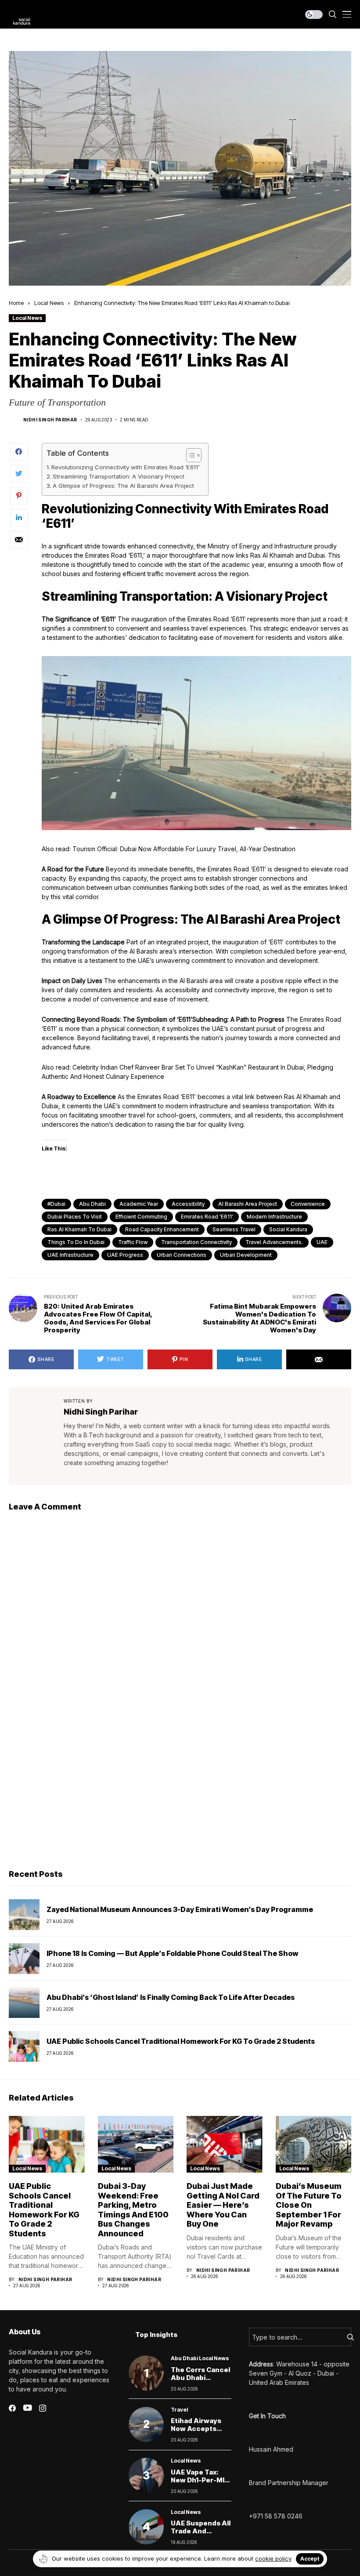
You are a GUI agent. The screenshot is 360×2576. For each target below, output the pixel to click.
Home (16, 303)
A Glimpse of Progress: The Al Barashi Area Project (123, 486)
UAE (322, 1242)
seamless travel (234, 1229)
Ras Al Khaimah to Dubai (79, 1229)
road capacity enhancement (162, 1229)
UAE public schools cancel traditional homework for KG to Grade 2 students (181, 2041)
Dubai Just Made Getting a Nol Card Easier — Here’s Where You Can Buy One (223, 2205)
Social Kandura (288, 1229)
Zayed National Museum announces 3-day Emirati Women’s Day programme (180, 1909)
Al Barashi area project (248, 1204)
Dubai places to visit (75, 1217)
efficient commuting (141, 1217)
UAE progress (125, 1255)
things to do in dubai (76, 1242)
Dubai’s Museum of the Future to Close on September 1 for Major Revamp (309, 2205)
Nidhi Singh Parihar (50, 420)
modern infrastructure (274, 1217)
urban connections (182, 1255)
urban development (246, 1255)
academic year (139, 1204)
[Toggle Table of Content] (189, 455)
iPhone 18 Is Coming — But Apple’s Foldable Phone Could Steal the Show (172, 1953)
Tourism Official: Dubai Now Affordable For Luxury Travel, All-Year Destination (184, 849)
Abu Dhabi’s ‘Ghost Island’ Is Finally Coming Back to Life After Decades (171, 1997)
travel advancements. (274, 1242)
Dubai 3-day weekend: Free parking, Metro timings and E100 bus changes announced (133, 2210)
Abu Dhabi (92, 1204)
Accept (310, 2559)
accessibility (188, 1204)
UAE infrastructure (70, 1255)
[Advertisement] (180, 1795)
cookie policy (273, 2558)
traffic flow (133, 1242)
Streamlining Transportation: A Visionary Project (119, 476)
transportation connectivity (196, 1242)
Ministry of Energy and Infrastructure (260, 546)
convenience (308, 1204)
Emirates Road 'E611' (207, 1217)
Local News (49, 303)
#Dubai (56, 1204)
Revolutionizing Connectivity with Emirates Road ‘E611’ (125, 467)
